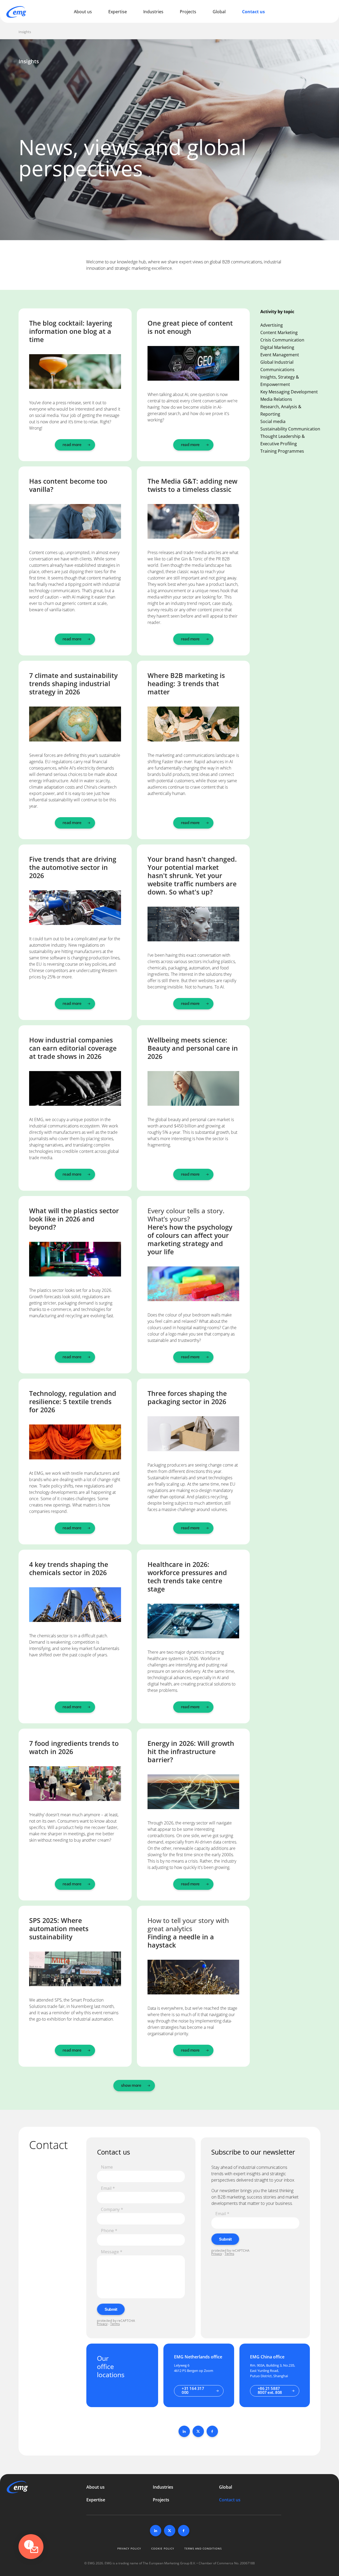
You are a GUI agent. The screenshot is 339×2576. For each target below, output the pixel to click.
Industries (153, 12)
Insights (25, 32)
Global (219, 12)
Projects (188, 12)
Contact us (253, 12)
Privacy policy (129, 2548)
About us (83, 12)
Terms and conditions (203, 2548)
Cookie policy (163, 2548)
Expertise (118, 12)
